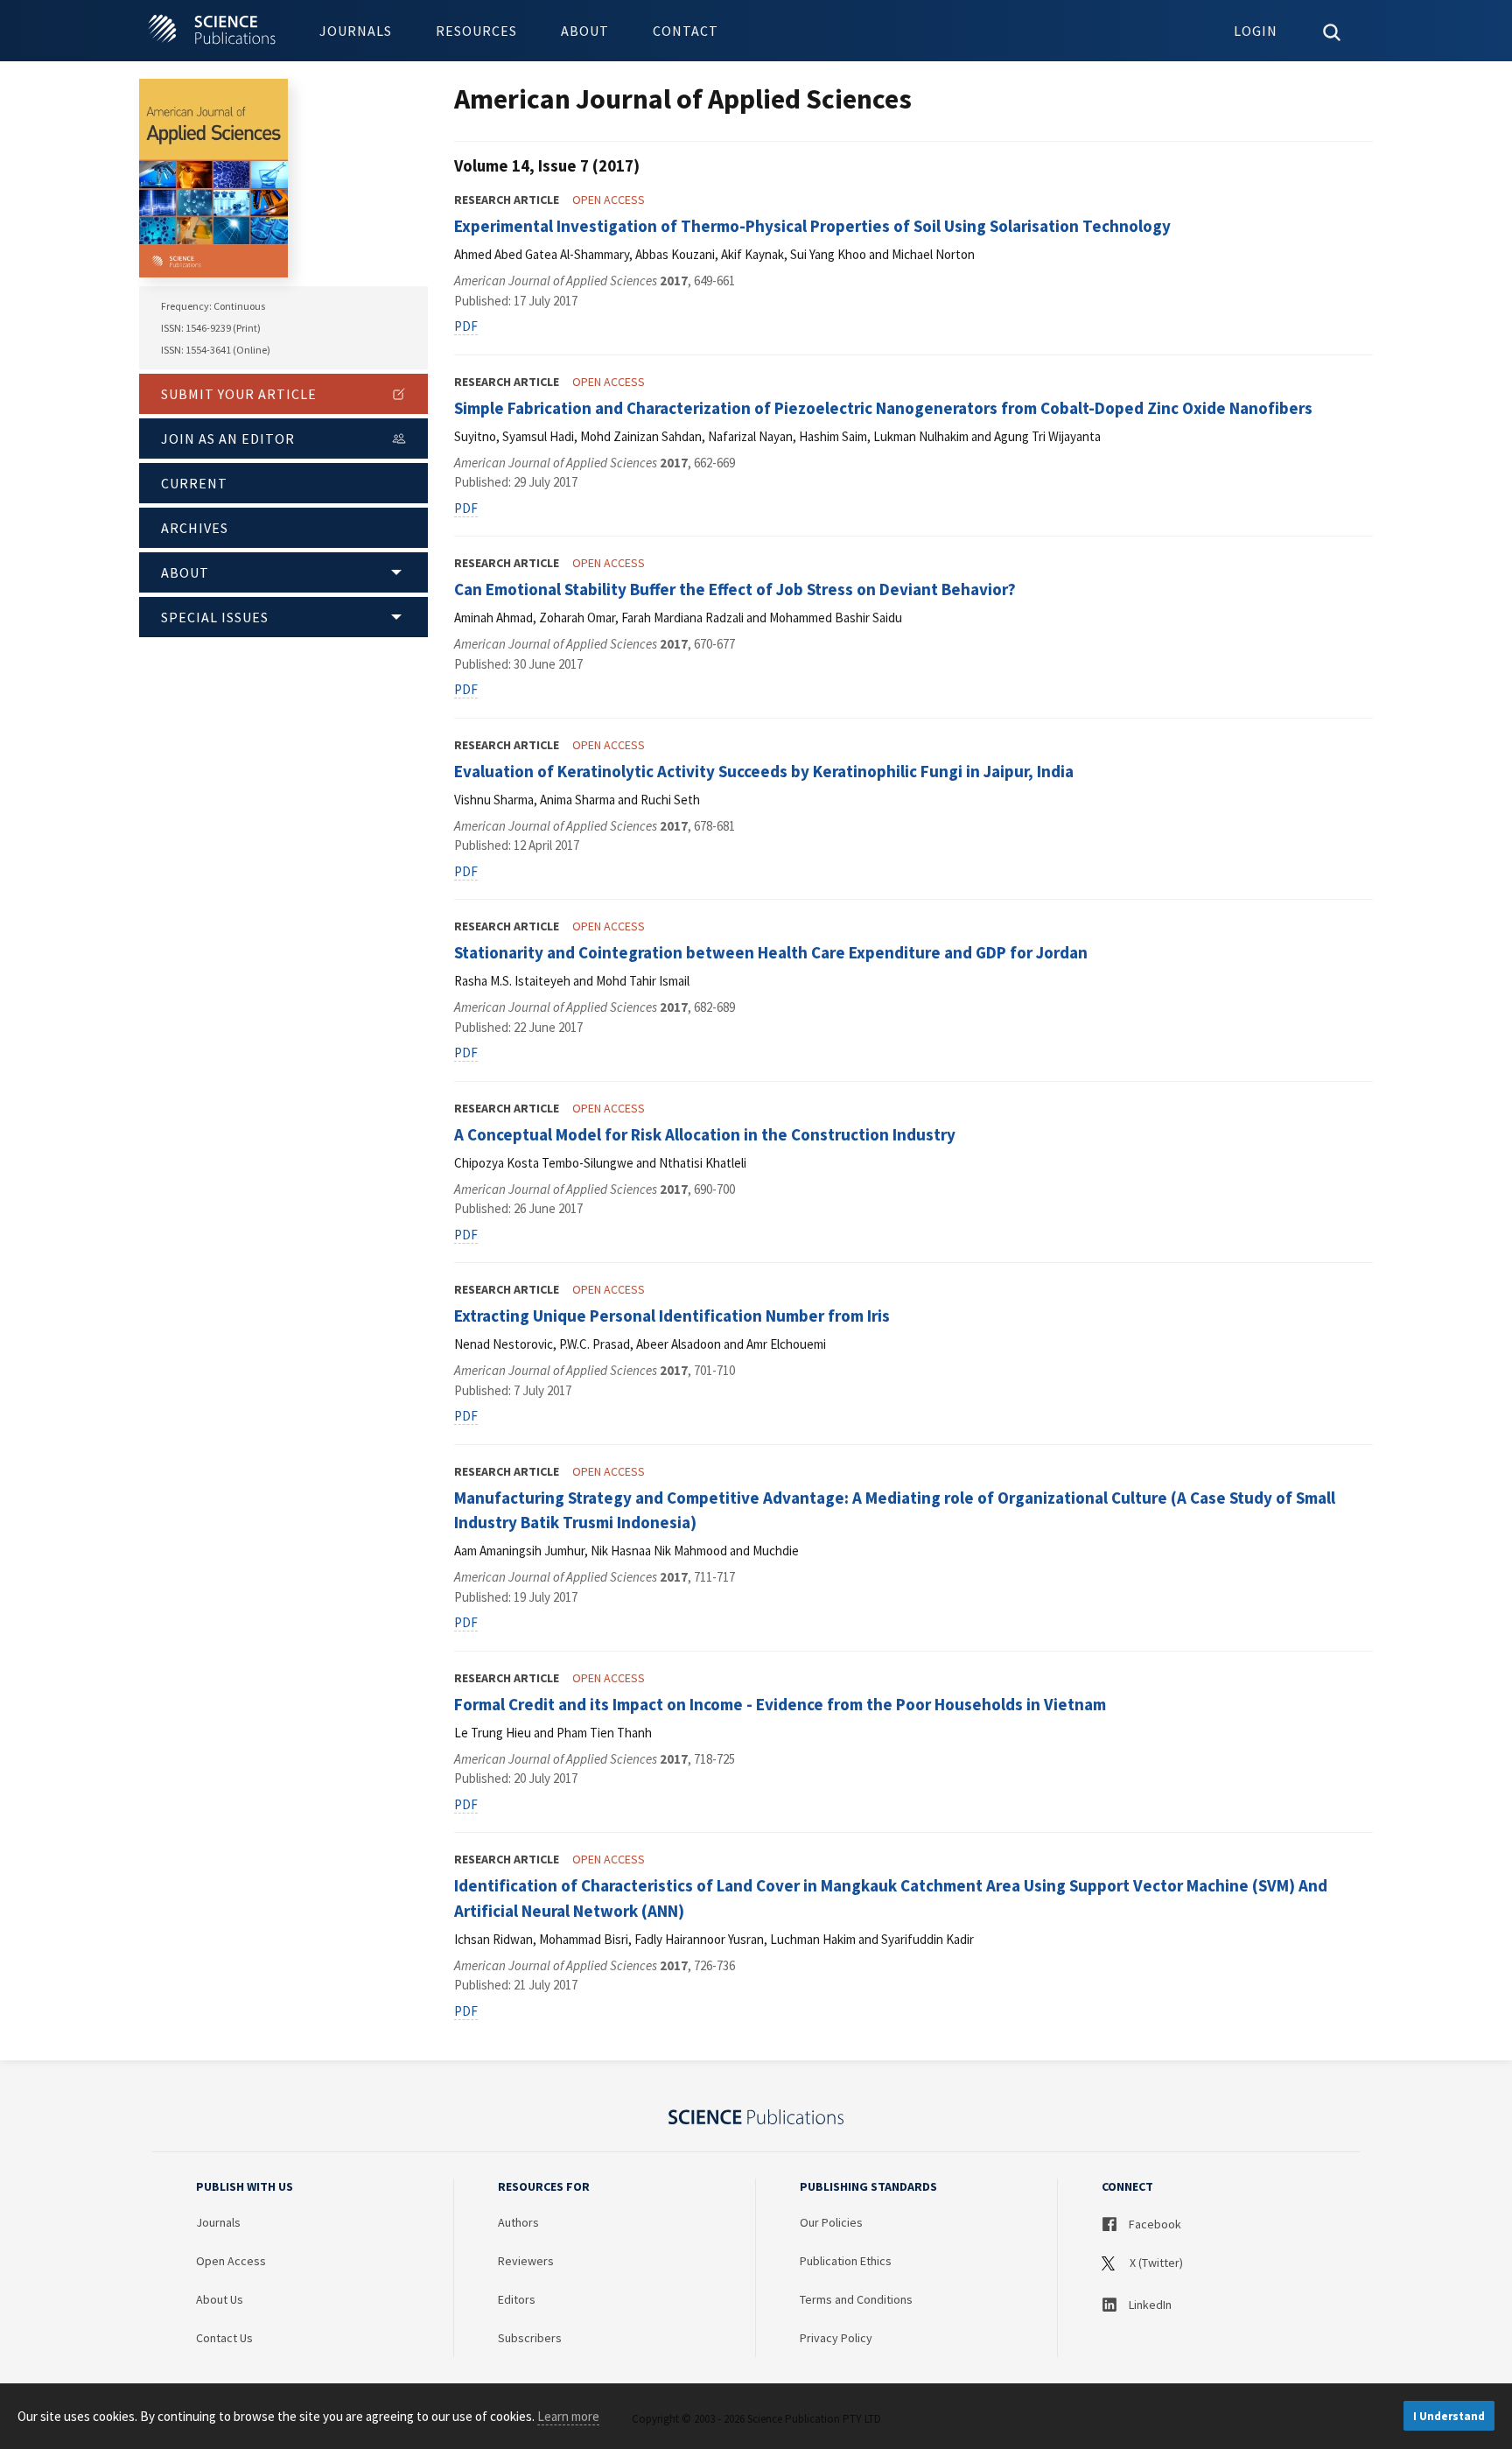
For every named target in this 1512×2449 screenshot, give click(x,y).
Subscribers (530, 2338)
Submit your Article (239, 394)
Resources (476, 31)
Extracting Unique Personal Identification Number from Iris (672, 1316)
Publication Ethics (846, 2261)
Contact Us (224, 2338)
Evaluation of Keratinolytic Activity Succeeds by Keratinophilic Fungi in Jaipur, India (764, 771)
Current (194, 483)
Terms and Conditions (856, 2299)
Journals (356, 31)
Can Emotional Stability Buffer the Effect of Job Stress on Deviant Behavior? (735, 589)
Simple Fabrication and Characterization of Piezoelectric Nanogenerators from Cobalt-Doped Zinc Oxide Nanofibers (883, 408)
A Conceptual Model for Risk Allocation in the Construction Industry (705, 1134)
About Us (220, 2299)
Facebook (1154, 2224)
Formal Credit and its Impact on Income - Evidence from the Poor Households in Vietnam (780, 1704)
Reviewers (526, 2261)
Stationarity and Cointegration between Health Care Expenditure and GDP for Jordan (771, 952)
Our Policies (831, 2222)
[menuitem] (356, 31)
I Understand (1449, 2416)
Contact (686, 31)
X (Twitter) (1155, 2263)
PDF (466, 326)
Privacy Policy (836, 2338)
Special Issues (215, 617)
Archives (195, 528)
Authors (518, 2222)
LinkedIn (1149, 2305)
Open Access (231, 2261)
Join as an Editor (228, 439)
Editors (517, 2299)
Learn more (568, 2416)
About (585, 31)
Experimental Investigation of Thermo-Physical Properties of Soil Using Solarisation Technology (812, 226)
